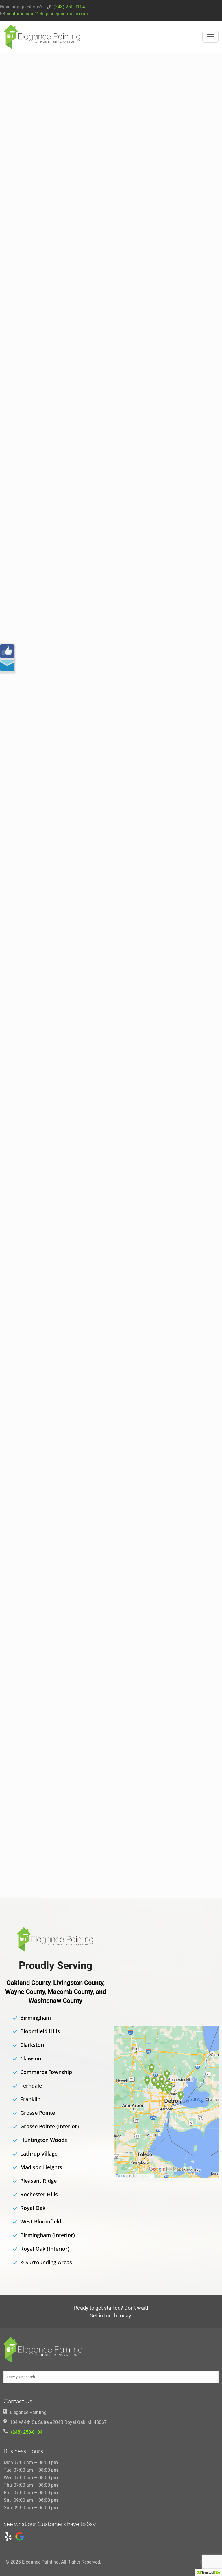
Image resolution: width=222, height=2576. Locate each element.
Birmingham (36, 2018)
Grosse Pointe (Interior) (50, 2126)
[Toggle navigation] (210, 37)
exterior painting (163, 555)
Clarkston (32, 2045)
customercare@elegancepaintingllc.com (47, 14)
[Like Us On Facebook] (7, 651)
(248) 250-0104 (69, 7)
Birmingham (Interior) (48, 2235)
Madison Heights (41, 2167)
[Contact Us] (7, 666)
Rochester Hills (39, 2194)
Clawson (31, 2058)
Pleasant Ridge (38, 2181)
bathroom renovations (176, 278)
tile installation (159, 958)
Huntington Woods (44, 2140)
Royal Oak (33, 2208)
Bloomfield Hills (40, 2031)
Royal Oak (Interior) (45, 2249)
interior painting (189, 310)
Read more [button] (63, 480)
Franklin (30, 2099)
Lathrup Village (39, 2154)
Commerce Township (46, 2072)
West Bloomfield (41, 2221)
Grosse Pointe (38, 2113)
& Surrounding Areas (46, 2262)
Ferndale (31, 2086)
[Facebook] (201, 2562)
